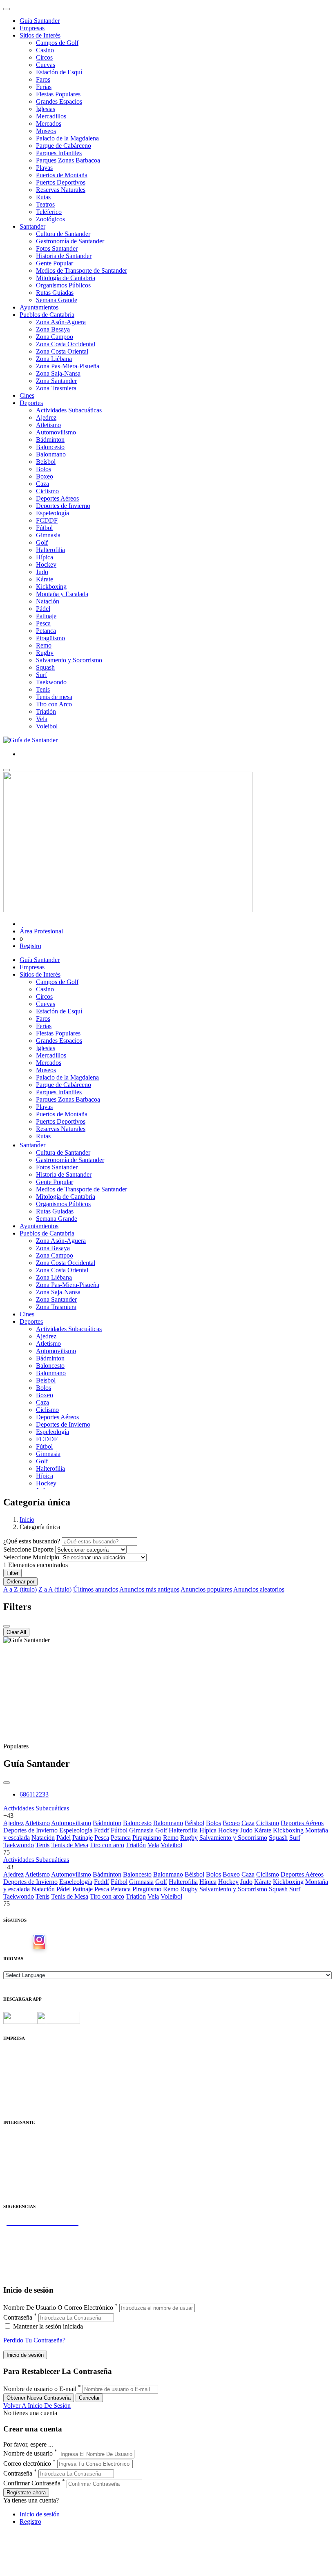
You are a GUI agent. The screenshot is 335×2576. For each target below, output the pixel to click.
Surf (41, 675)
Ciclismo (47, 491)
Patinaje (46, 616)
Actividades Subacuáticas (69, 410)
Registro (30, 946)
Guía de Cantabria (27, 2274)
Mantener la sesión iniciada (47, 2326)
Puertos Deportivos (61, 182)
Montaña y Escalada (62, 594)
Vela (42, 719)
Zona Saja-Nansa (58, 373)
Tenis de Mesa (70, 1845)
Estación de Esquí (59, 72)
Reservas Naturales (61, 190)
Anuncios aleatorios (259, 1589)
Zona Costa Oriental (62, 351)
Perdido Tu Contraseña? (34, 2340)
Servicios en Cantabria (32, 2245)
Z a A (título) (55, 1589)
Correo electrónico (27, 2464)
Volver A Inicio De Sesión (37, 2406)
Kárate (45, 579)
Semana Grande (57, 300)
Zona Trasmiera (56, 388)
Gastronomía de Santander (70, 241)
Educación (17, 2190)
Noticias (14, 2098)
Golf (42, 542)
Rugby (45, 653)
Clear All (16, 1632)
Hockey (46, 564)
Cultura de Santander (63, 234)
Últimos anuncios (96, 1589)
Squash (45, 667)
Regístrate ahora (26, 2493)
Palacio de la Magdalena (67, 138)
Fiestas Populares (58, 94)
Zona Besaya (53, 329)
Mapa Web (17, 2084)
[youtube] (52, 1942)
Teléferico (49, 212)
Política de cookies (27, 2076)
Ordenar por (20, 1582)
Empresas (32, 28)
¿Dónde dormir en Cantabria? (41, 2230)
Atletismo (48, 425)
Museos (46, 131)
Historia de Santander (64, 256)
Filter (12, 1573)
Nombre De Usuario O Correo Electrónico (58, 2308)
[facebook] (26, 1942)
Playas (44, 168)
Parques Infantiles (59, 153)
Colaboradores (22, 2091)
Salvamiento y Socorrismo (233, 1838)
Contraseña (18, 2317)
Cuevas (46, 65)
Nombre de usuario (28, 2454)
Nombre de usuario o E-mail (40, 2389)
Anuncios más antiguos (149, 1589)
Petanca (46, 631)
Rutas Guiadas (55, 293)
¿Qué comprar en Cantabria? (40, 2237)
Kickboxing (51, 587)
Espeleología (52, 513)
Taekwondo (51, 682)
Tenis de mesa (54, 697)
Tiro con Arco (54, 704)
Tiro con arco (107, 1845)
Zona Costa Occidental (66, 344)
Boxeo (45, 476)
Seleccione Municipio (31, 1557)
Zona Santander (56, 381)
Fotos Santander (57, 248)
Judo (42, 572)
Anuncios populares (206, 1589)
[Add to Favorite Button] (7, 1783)
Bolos (44, 469)
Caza (42, 484)
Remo (44, 645)
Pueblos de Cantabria (47, 315)
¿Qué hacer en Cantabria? (37, 2252)
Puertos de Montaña (62, 175)
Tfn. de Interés (22, 2139)
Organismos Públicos (63, 285)
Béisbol (194, 1823)
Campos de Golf (57, 43)
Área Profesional (41, 931)
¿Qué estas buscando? (32, 1541)
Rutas (43, 197)
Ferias (44, 87)
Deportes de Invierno (63, 506)
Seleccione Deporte (28, 1549)
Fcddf (102, 1830)
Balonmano (51, 454)
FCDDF (47, 520)
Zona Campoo (55, 337)
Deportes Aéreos (57, 498)
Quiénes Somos (23, 2054)
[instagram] (39, 1942)
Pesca (43, 623)
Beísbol (46, 462)
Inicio (27, 1520)
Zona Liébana (54, 359)
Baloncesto (50, 447)
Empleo (13, 2168)
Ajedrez (46, 417)
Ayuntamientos (39, 307)
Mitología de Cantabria (66, 278)
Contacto (15, 2062)
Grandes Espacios (59, 101)
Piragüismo (50, 638)
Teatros (45, 204)
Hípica (45, 557)
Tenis (43, 689)
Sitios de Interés (40, 35)
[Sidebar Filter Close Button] (7, 1626)
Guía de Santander (27, 2267)
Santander (32, 226)
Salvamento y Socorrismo (69, 660)
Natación (48, 601)
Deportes (31, 403)
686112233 (34, 1794)
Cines (27, 395)
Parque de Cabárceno (64, 146)
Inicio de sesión (40, 2514)
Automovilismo (56, 432)
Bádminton (50, 440)
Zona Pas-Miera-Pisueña (68, 366)
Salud (11, 2161)
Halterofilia (50, 550)
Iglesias (46, 109)
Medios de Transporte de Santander (82, 271)
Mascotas (15, 2175)
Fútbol (44, 528)
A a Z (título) (20, 1589)
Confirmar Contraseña (32, 2484)
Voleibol (47, 726)
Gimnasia (48, 535)
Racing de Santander (30, 2183)
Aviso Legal (19, 2069)
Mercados (49, 124)
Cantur (12, 2153)
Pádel (43, 609)
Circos (44, 57)
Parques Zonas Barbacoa (68, 160)
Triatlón (46, 711)
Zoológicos (50, 219)
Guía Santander (40, 21)
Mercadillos (51, 116)
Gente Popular (55, 263)
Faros (43, 79)
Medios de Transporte (31, 2146)
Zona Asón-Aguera (61, 322)
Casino (45, 50)
